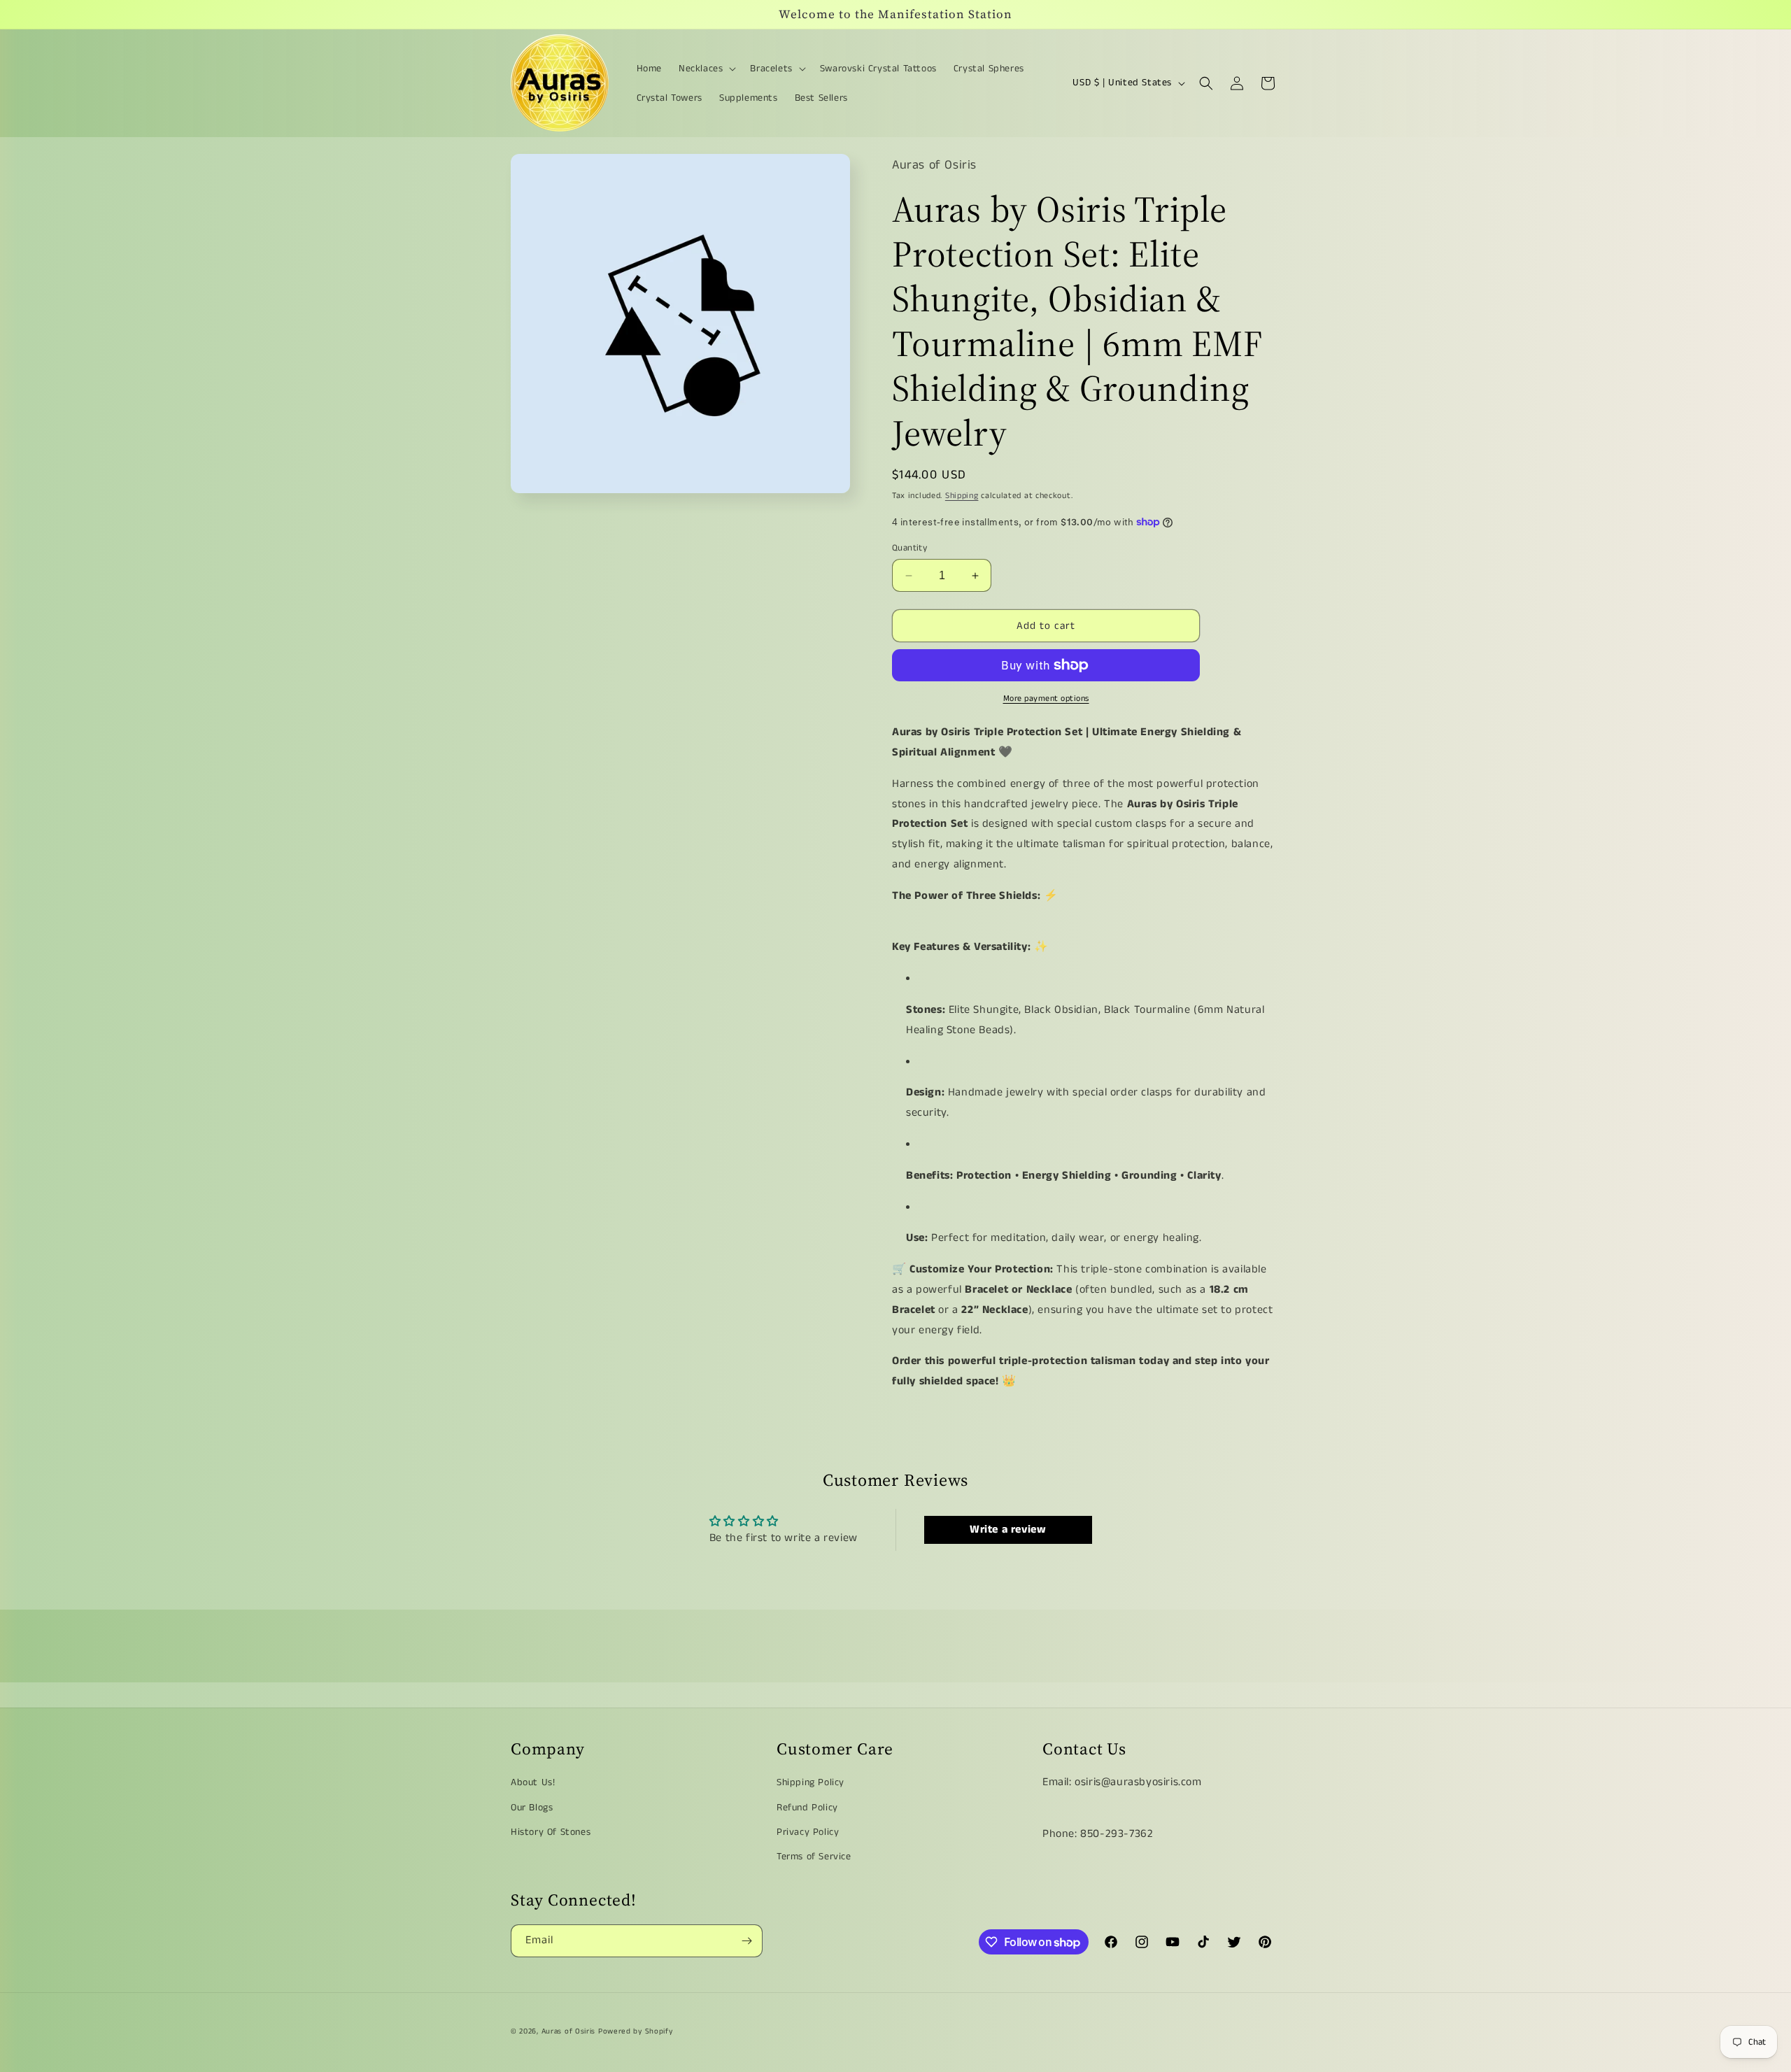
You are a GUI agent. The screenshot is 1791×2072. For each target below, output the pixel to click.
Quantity (909, 548)
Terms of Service (814, 1857)
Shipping (962, 496)
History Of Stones (551, 1832)
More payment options (1046, 698)
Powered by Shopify (636, 2031)
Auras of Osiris (569, 2031)
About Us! (533, 1782)
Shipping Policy (810, 1782)
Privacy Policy (808, 1832)
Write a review (1008, 1530)
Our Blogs (532, 1808)
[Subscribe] (746, 1941)
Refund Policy (807, 1808)
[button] (706, 69)
